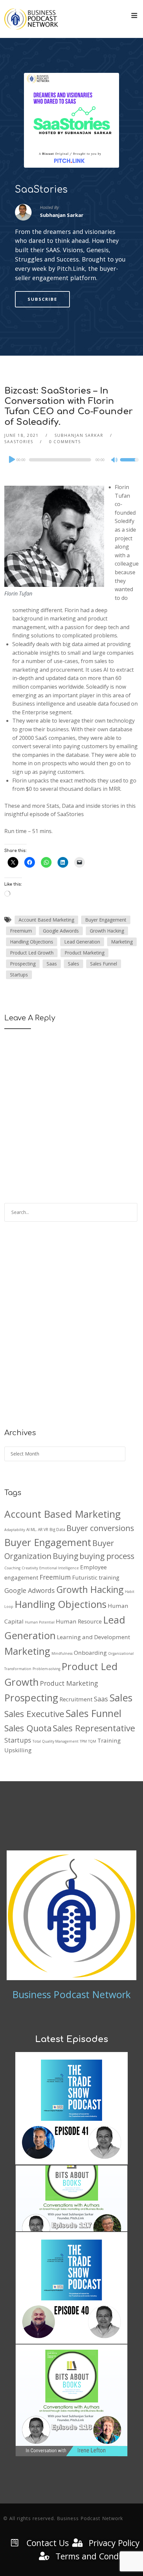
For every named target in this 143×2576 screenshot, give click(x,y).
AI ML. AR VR (37, 1529)
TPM (83, 1741)
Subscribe (42, 299)
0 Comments (65, 442)
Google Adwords (61, 931)
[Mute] (115, 460)
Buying (66, 1556)
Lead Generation (82, 942)
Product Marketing (84, 953)
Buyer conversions (100, 1528)
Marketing (122, 942)
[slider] (129, 464)
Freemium (21, 931)
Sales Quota (28, 1728)
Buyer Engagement (106, 920)
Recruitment (76, 1699)
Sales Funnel (104, 964)
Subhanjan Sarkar (79, 435)
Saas (52, 964)
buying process (107, 1556)
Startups (19, 975)
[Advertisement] (71, 1330)
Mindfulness (62, 1653)
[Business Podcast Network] (31, 19)
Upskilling (18, 1750)
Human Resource (79, 1621)
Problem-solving (46, 1669)
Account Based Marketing (46, 920)
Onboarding (90, 1653)
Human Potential (40, 1622)
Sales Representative (94, 1728)
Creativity (30, 1568)
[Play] (11, 459)
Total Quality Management (56, 1741)
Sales (73, 964)
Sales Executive (34, 1714)
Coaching (12, 1568)
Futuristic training (96, 1577)
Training (109, 1740)
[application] (71, 460)
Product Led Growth (32, 953)
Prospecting (23, 964)
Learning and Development (93, 1637)
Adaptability (15, 1530)
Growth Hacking (107, 931)
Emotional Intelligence (59, 1568)
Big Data (57, 1529)
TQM (92, 1741)
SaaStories (41, 190)
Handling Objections (32, 942)
